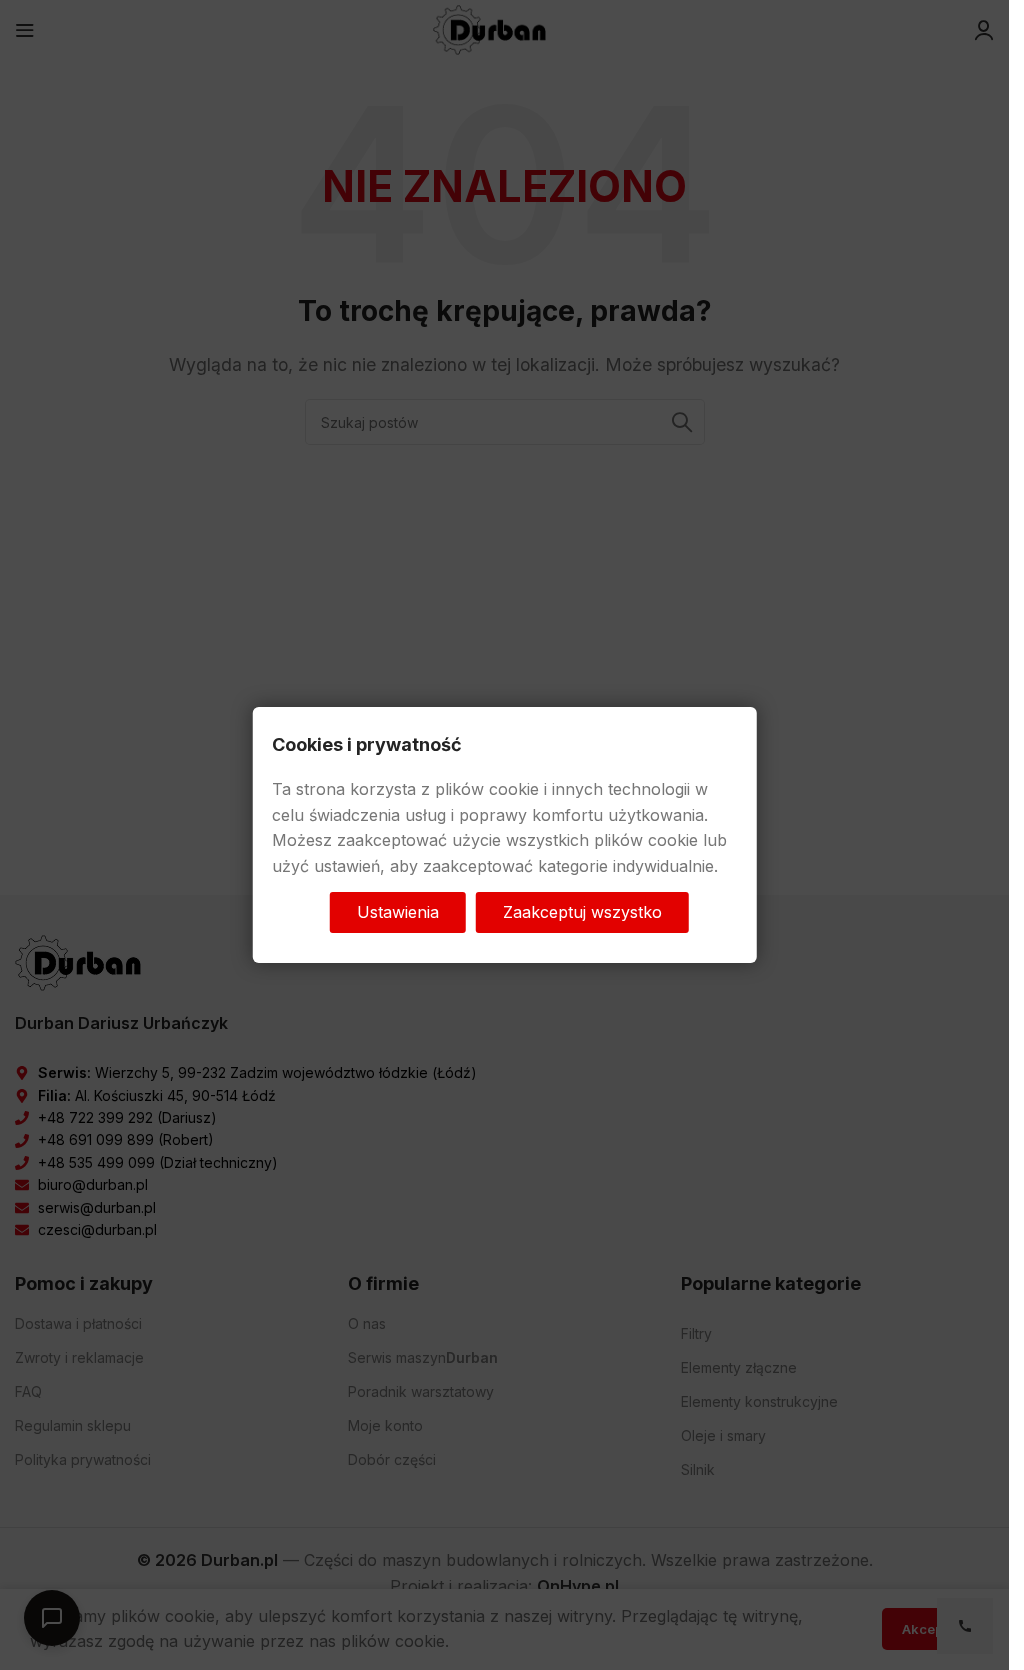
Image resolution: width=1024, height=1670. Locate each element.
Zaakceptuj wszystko (582, 911)
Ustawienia (398, 911)
